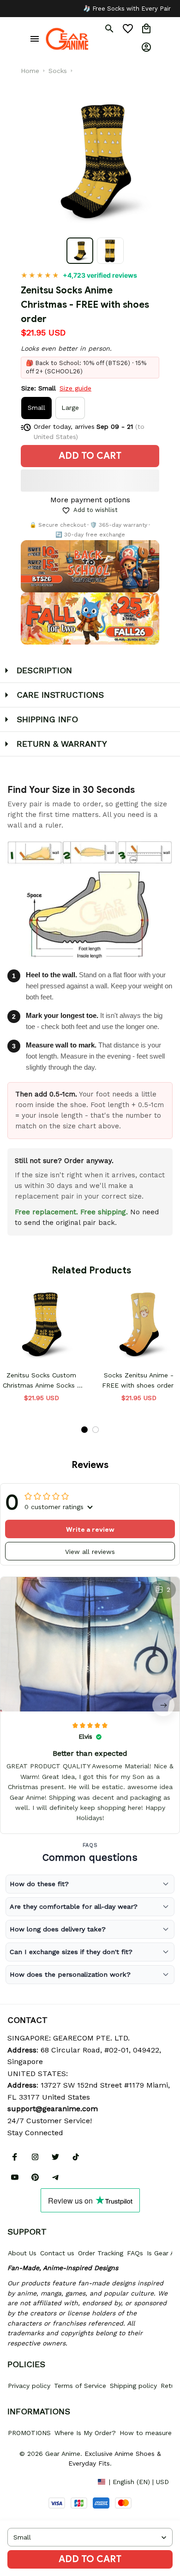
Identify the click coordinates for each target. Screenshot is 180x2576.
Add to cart (90, 2559)
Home (30, 71)
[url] (53, 2109)
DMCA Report (28, 2481)
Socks (58, 71)
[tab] (84, 1430)
